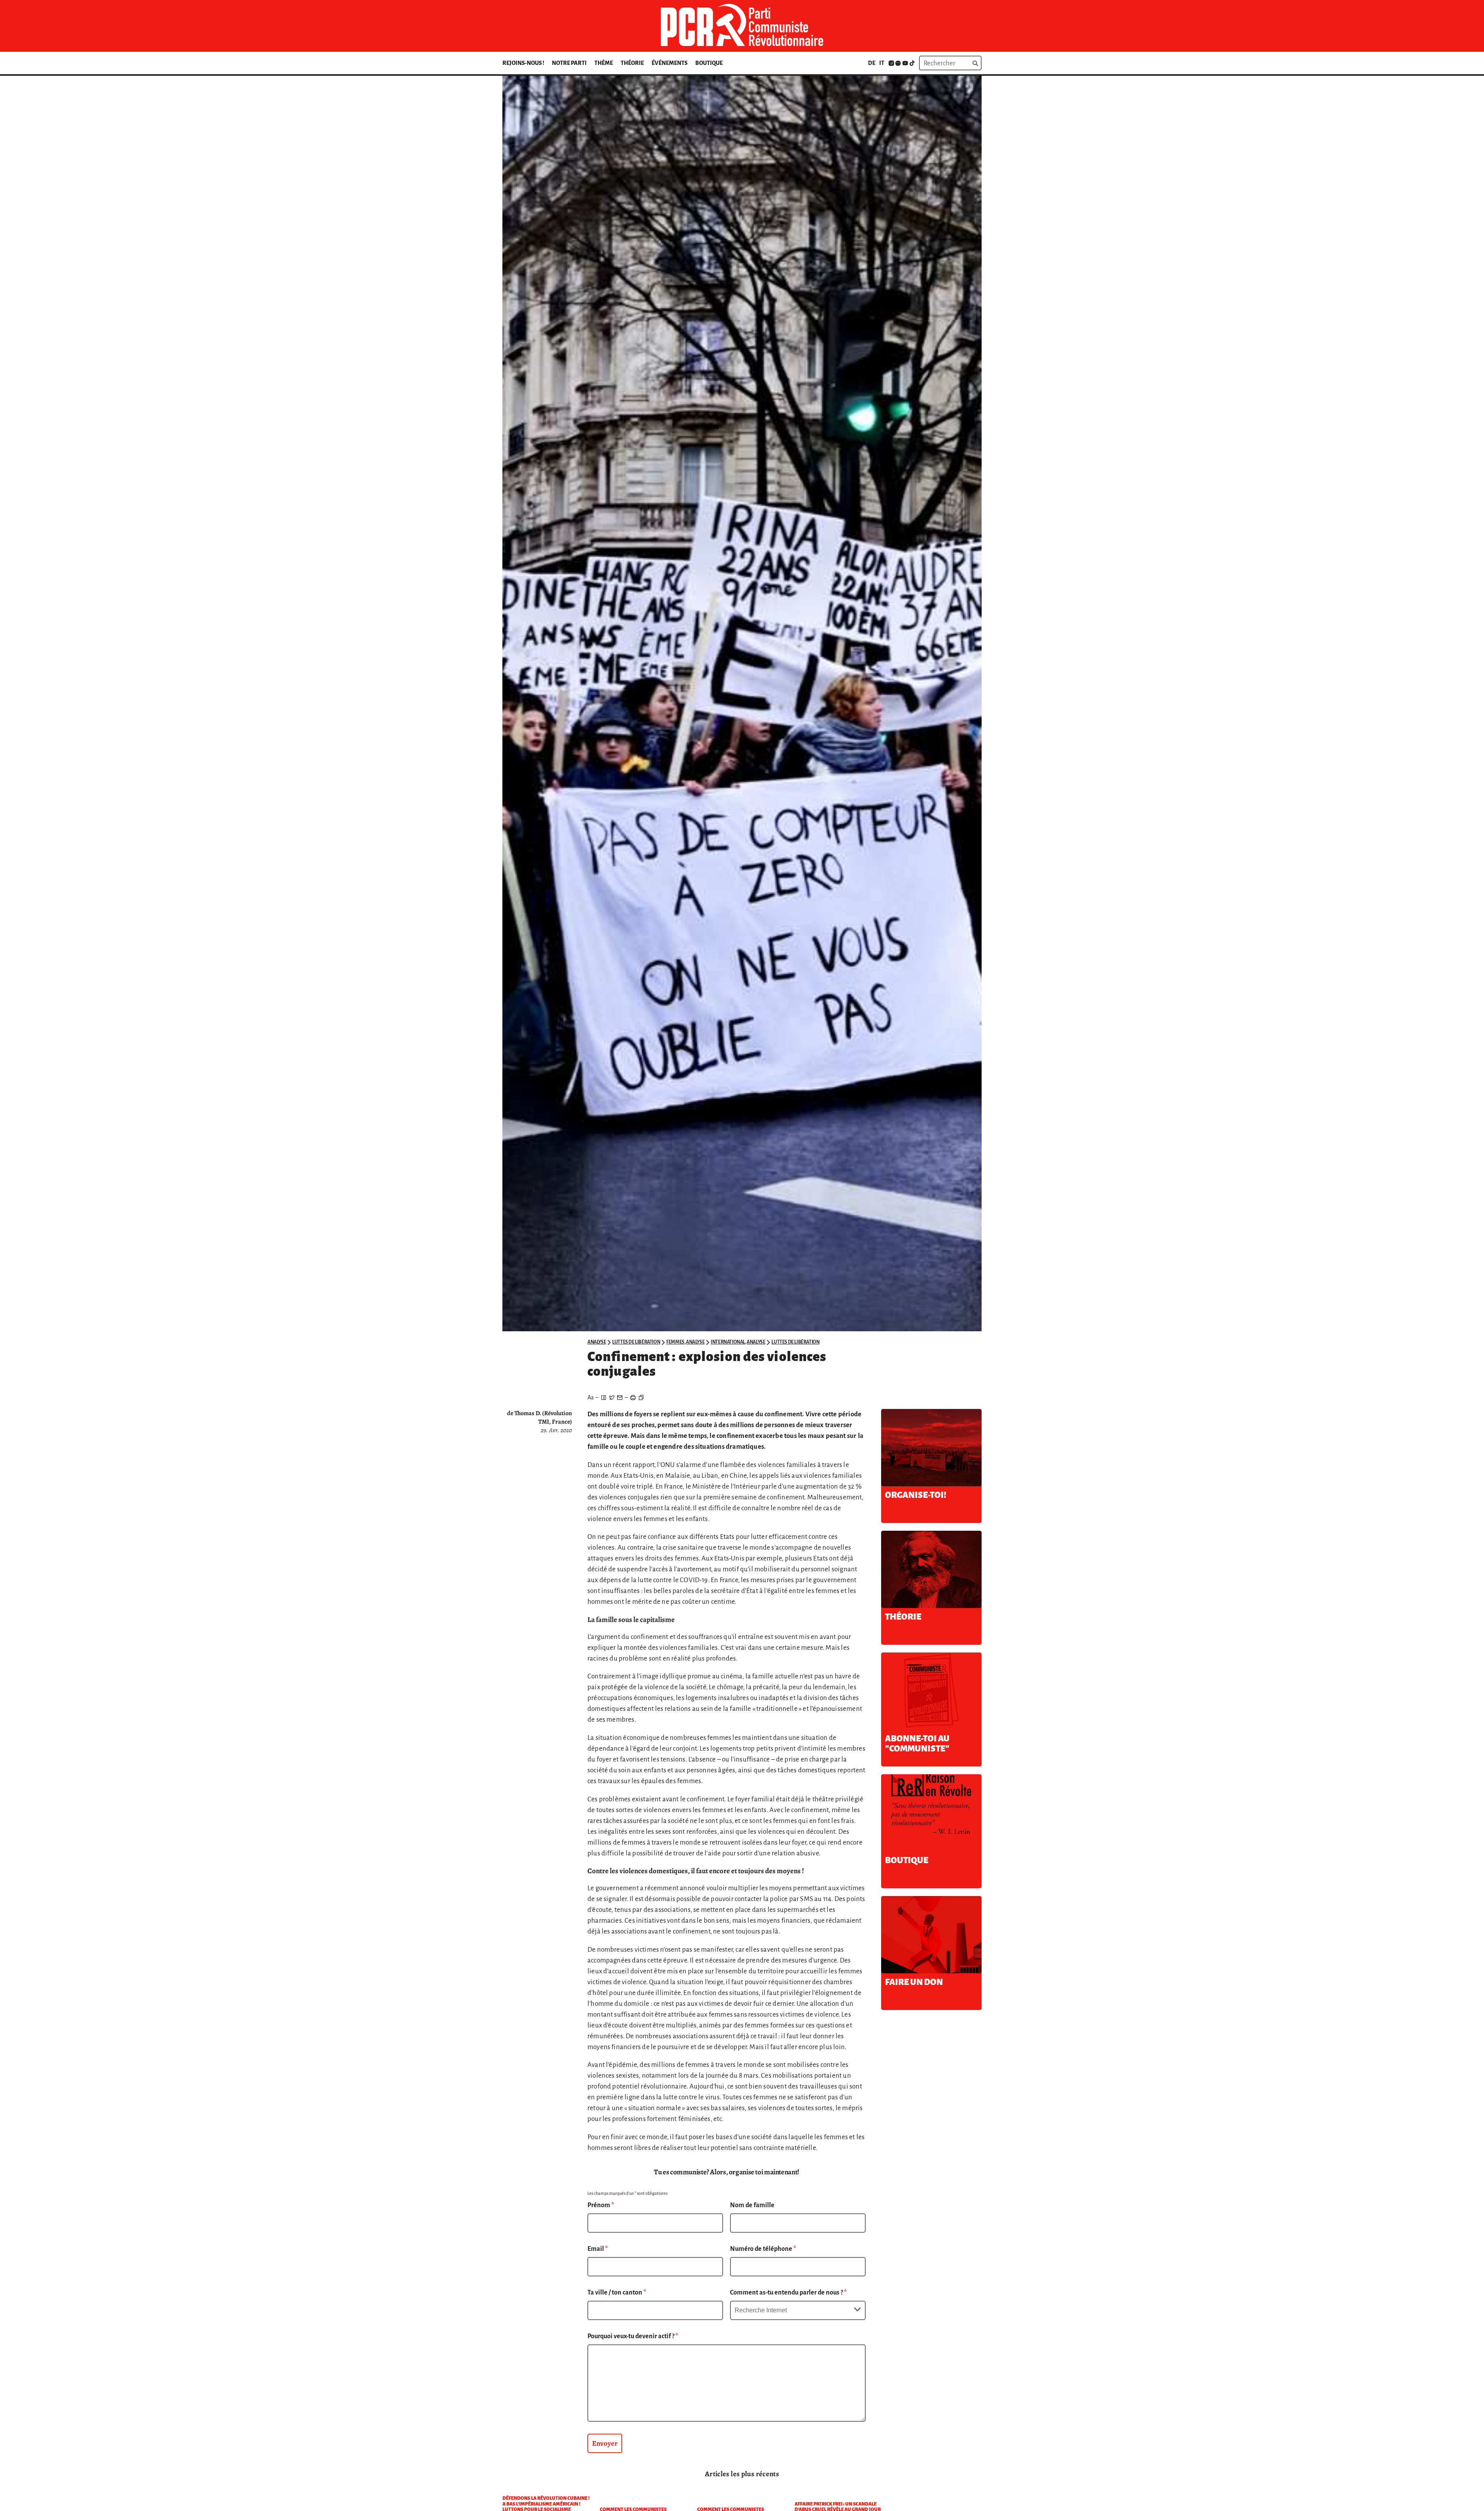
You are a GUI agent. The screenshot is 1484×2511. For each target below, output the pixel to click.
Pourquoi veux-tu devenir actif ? (633, 2336)
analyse (597, 1342)
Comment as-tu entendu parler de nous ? (788, 2293)
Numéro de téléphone (763, 2249)
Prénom (601, 2205)
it (882, 63)
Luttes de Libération (636, 1342)
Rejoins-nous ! (523, 63)
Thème (604, 63)
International (728, 1342)
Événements (670, 63)
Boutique (709, 63)
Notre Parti (569, 63)
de (872, 63)
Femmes (675, 1342)
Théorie (632, 63)
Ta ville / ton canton (617, 2293)
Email (598, 2249)
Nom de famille (752, 2205)
